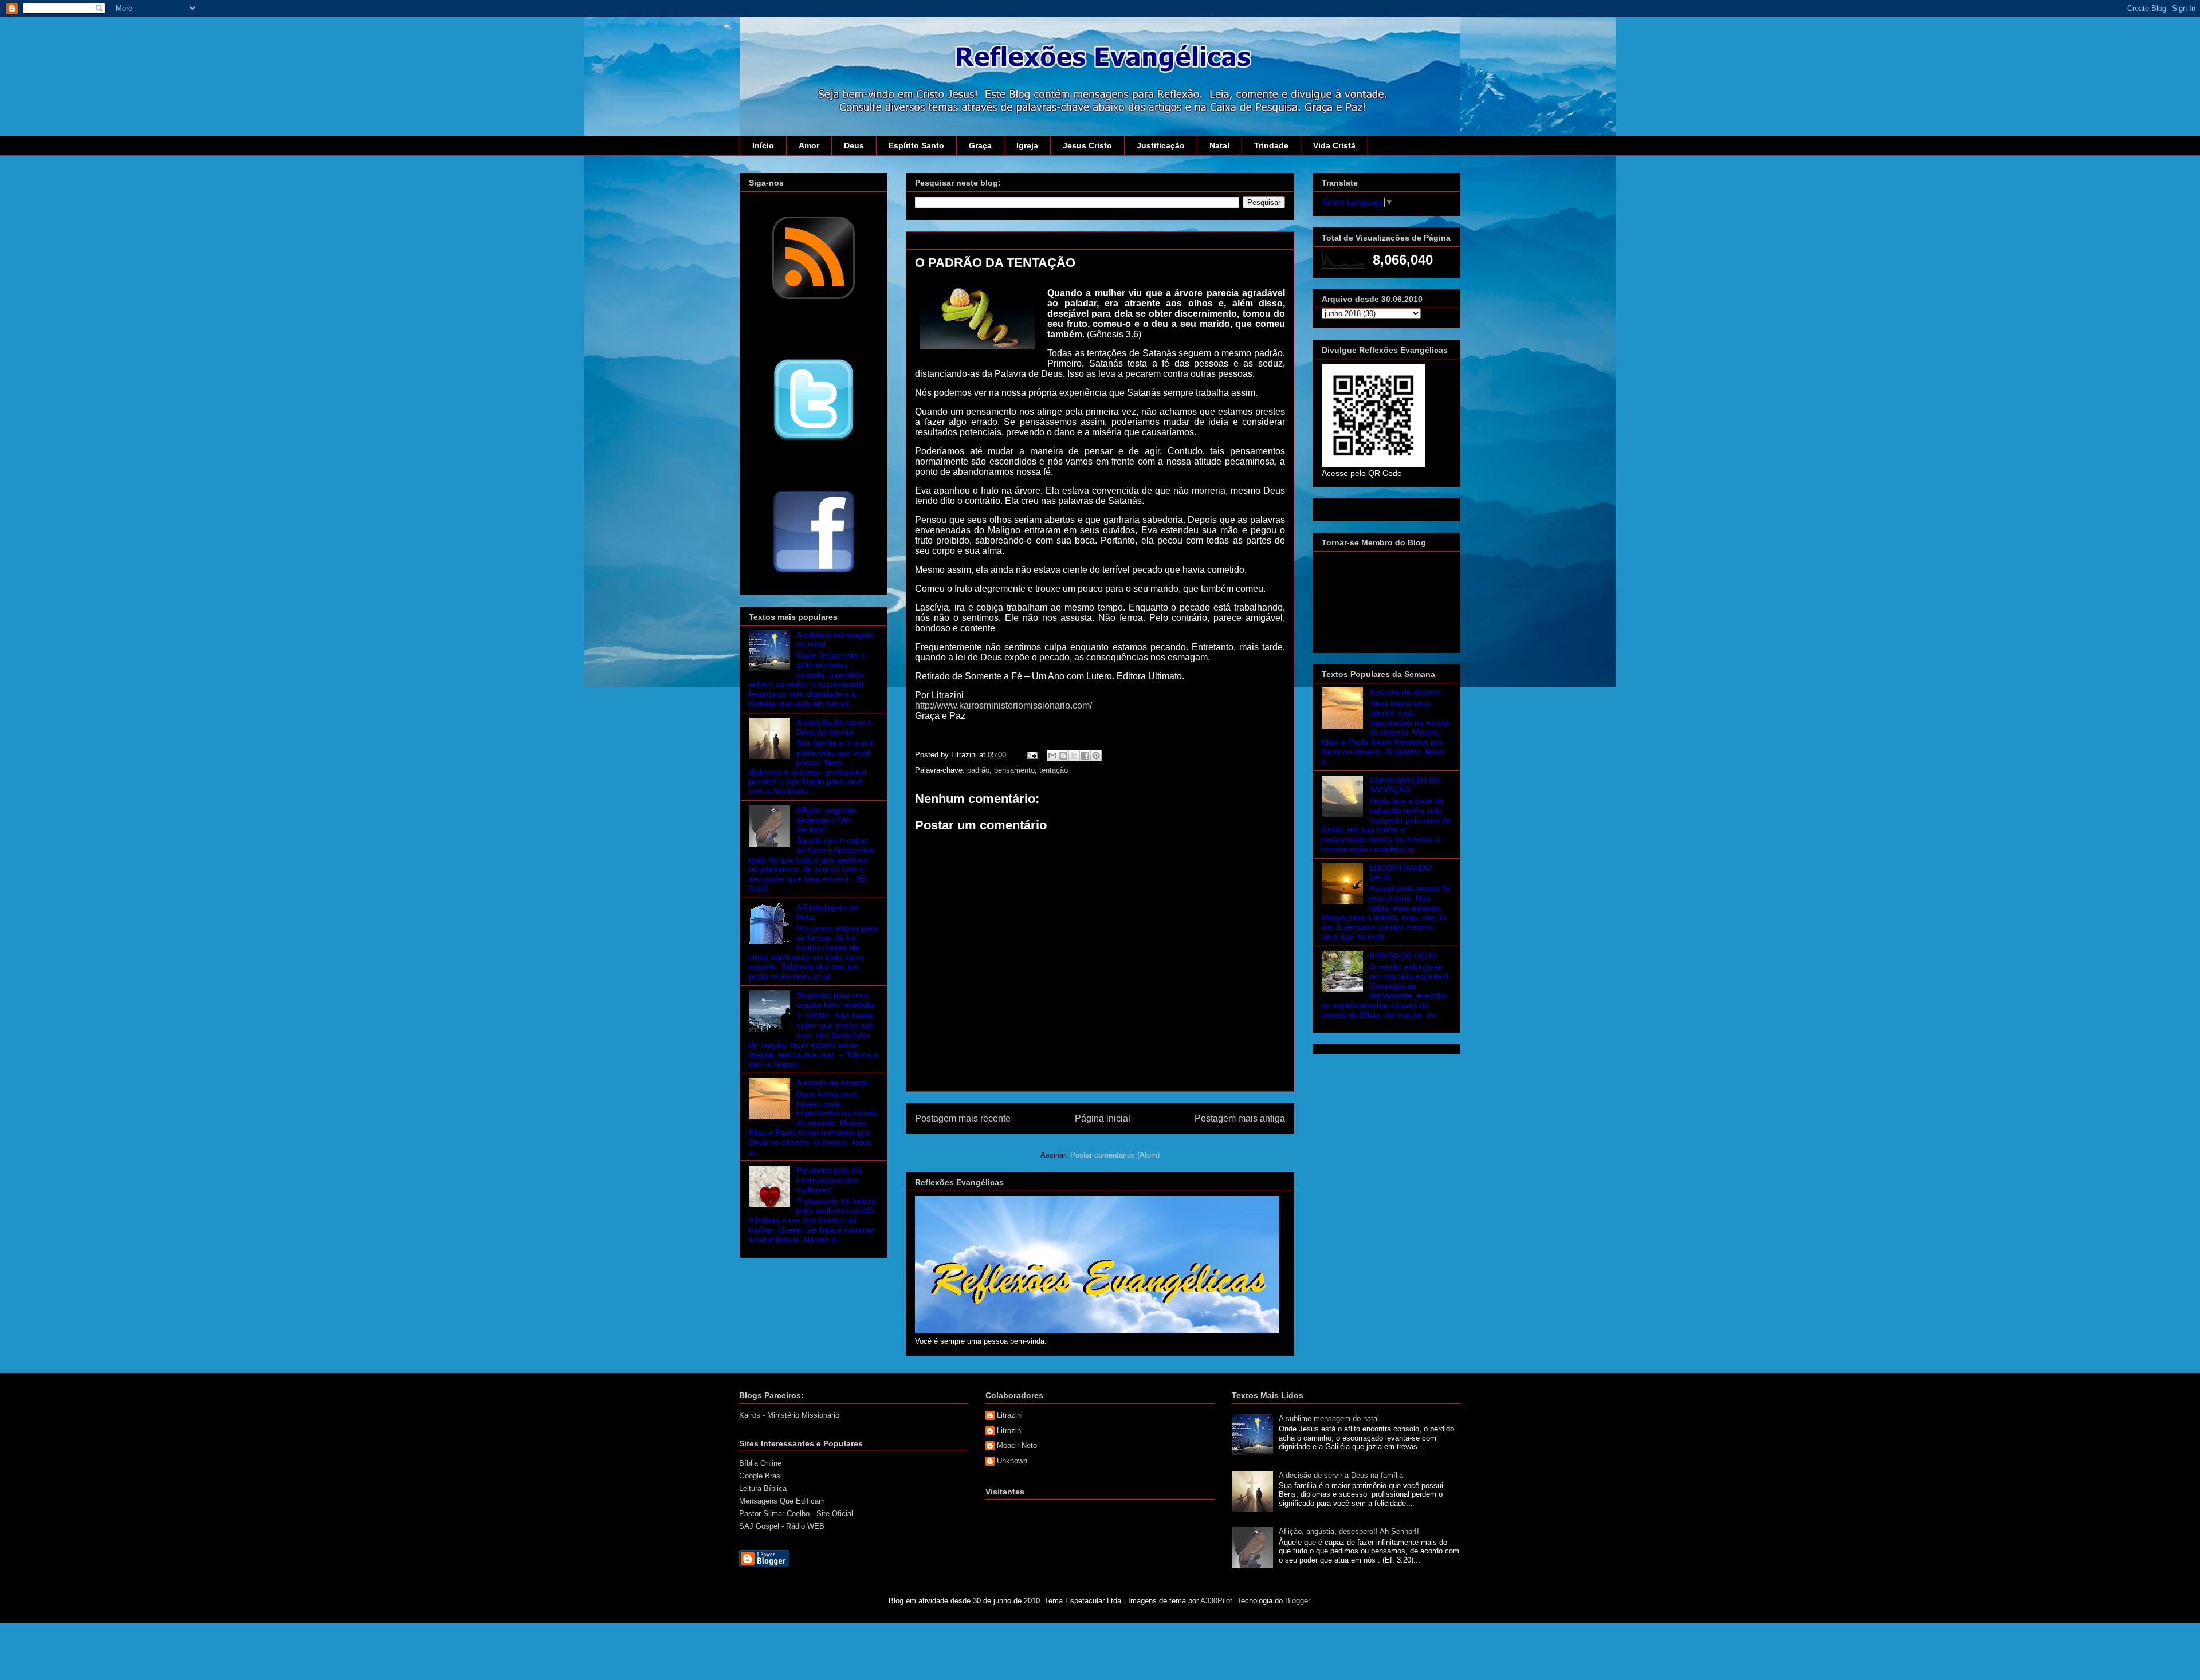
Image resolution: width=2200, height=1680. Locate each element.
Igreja (1027, 145)
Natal (1219, 145)
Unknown (1012, 1461)
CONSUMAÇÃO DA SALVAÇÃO (1405, 785)
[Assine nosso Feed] (814, 298)
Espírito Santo (916, 145)
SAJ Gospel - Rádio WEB (782, 1526)
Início (763, 145)
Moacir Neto (1017, 1445)
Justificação (1161, 145)
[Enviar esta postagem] (1032, 755)
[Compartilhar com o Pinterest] (1096, 756)
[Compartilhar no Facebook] (1085, 756)
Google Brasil (761, 1476)
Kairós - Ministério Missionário (789, 1415)
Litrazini (1010, 1415)
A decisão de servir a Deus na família (834, 727)
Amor (809, 145)
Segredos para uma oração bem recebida (835, 1000)
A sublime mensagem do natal (1329, 1419)
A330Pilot (1216, 1601)
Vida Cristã (1334, 145)
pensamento (1014, 770)
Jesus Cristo (1087, 145)
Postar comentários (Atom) (1115, 1155)
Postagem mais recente (963, 1118)
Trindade (1271, 145)
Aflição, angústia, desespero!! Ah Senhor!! (827, 820)
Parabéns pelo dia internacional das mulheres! (829, 1180)
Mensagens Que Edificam (782, 1501)
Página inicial (1103, 1118)
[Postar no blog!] (1063, 756)
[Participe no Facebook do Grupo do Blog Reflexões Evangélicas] (814, 573)
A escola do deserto (832, 1083)
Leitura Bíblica (763, 1488)
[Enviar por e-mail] (1052, 756)
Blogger (1297, 1601)
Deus (854, 145)
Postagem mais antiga (1240, 1118)
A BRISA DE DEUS (1403, 955)
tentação (1054, 770)
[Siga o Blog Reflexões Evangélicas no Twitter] (814, 440)
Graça (980, 145)
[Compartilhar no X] (1074, 756)
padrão (978, 770)
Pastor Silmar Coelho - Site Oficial (796, 1514)
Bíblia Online (760, 1463)
